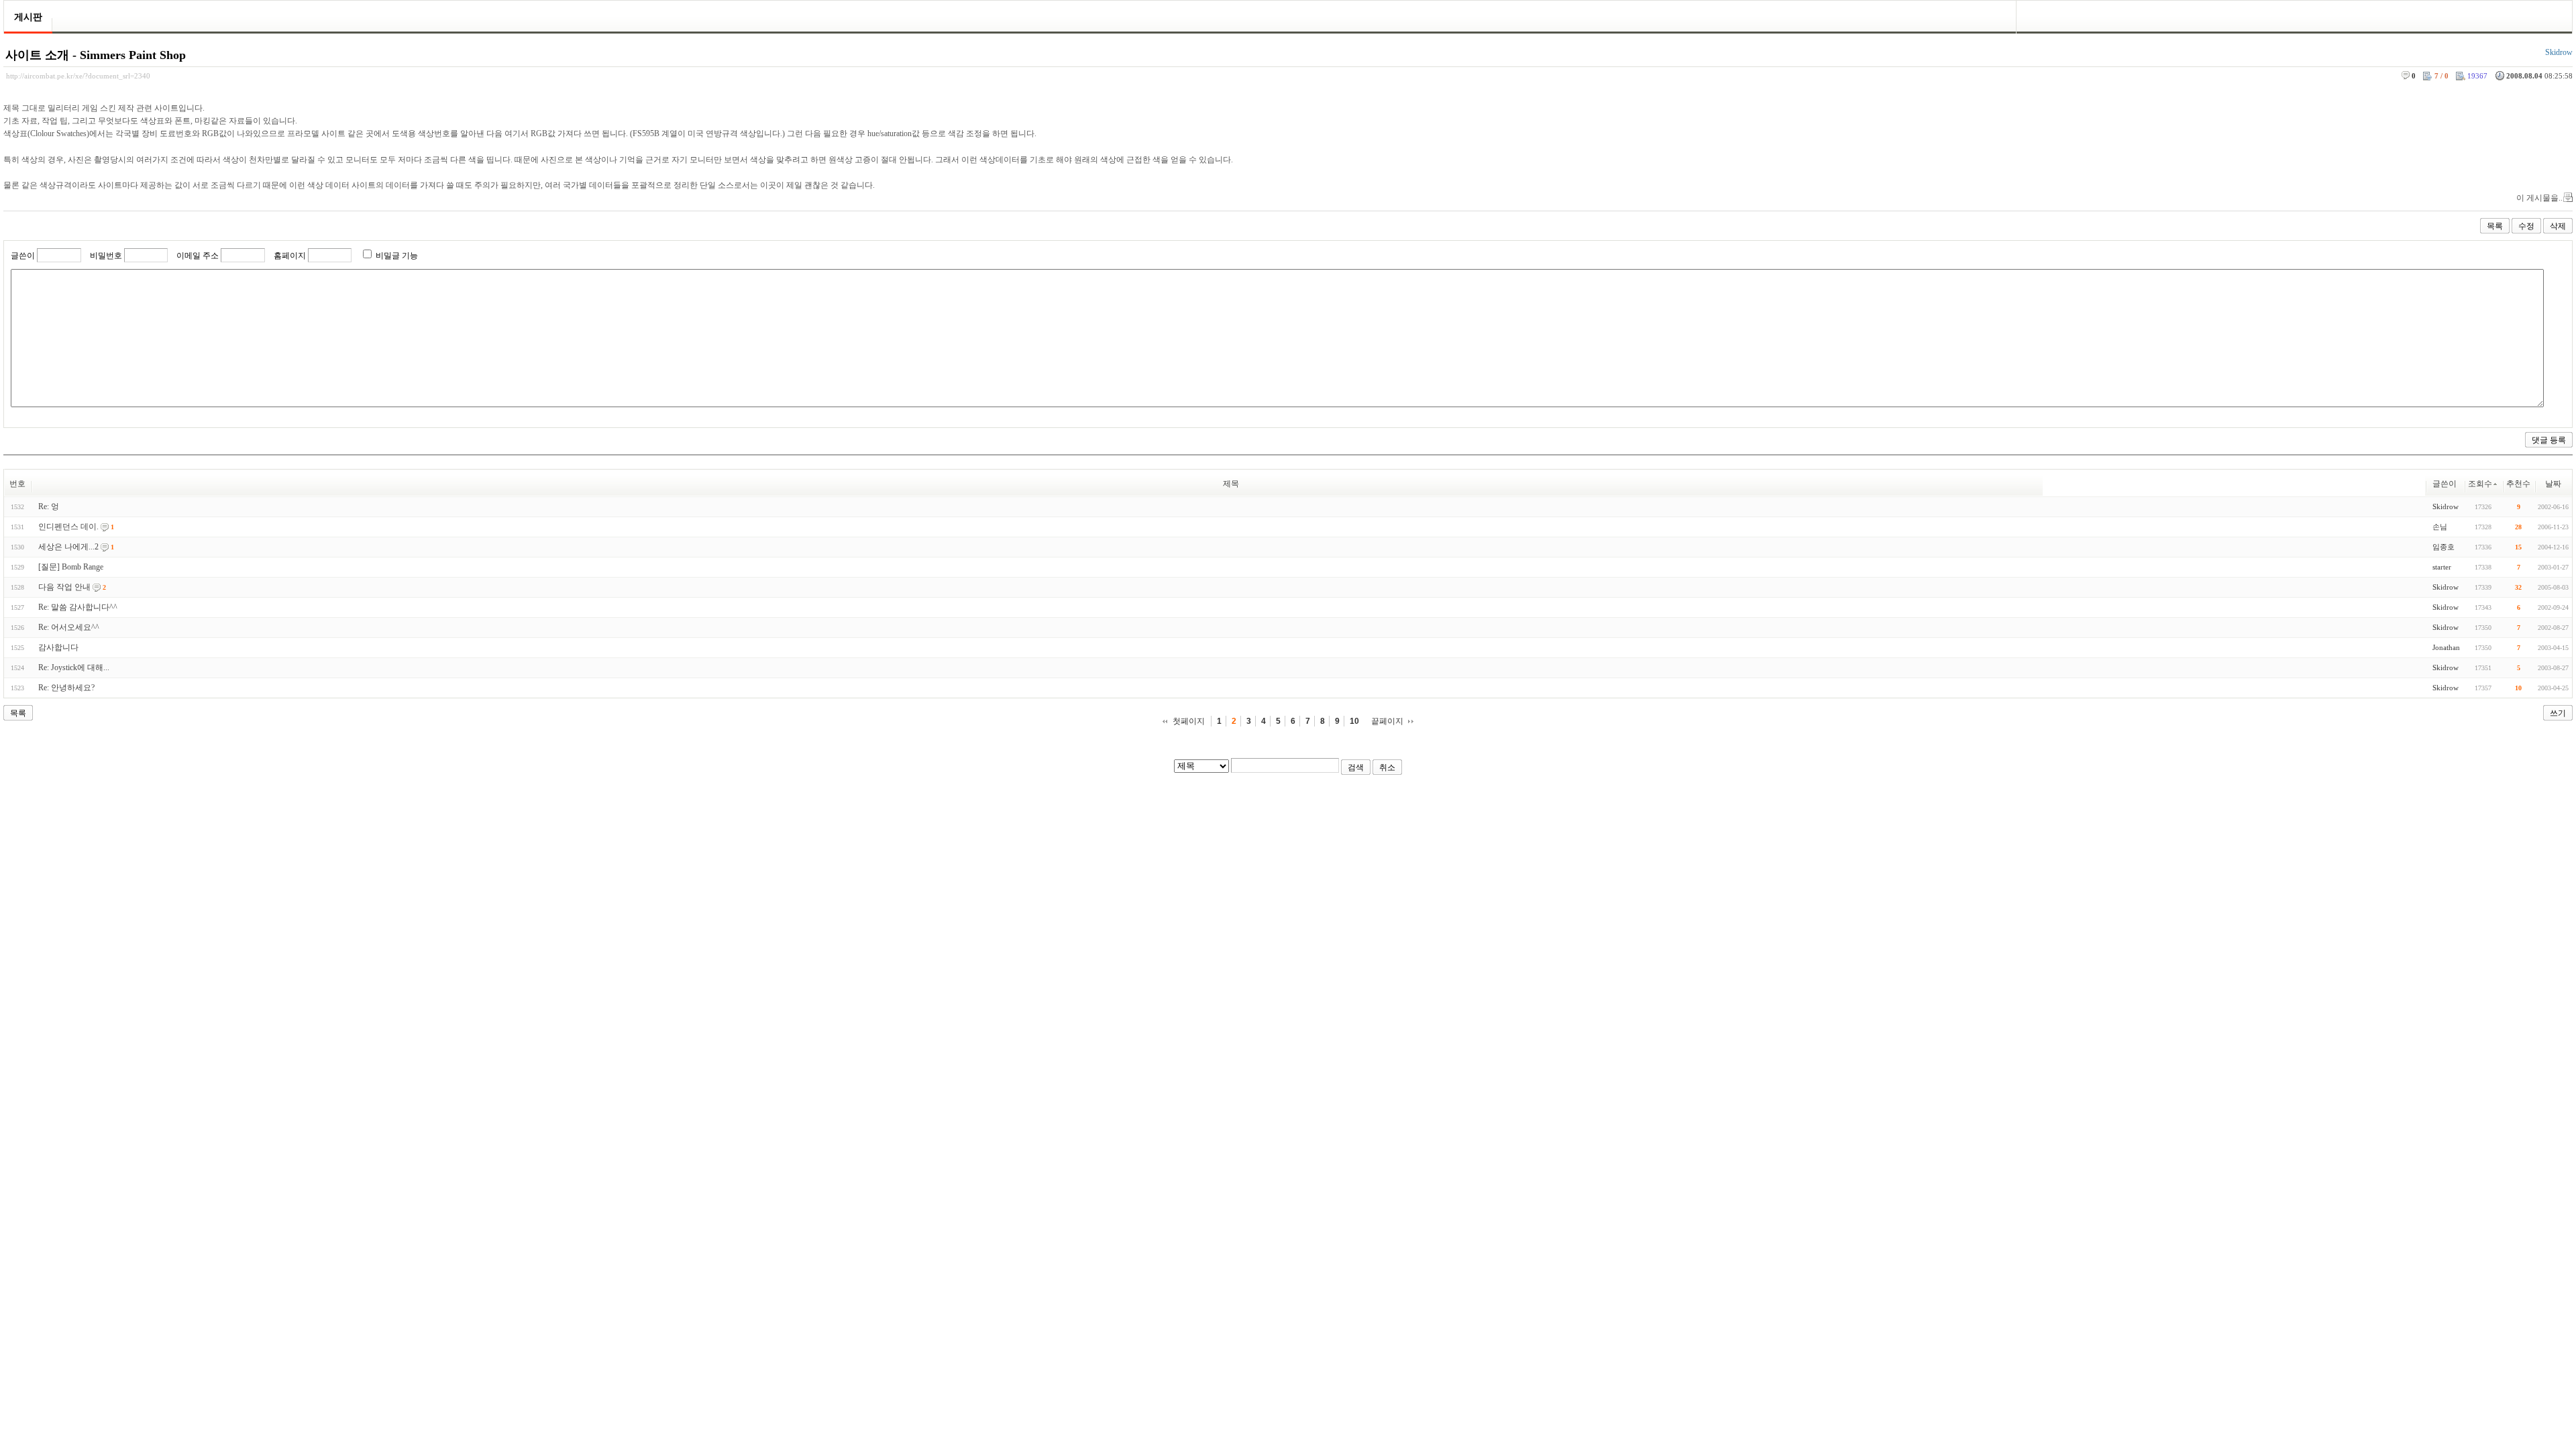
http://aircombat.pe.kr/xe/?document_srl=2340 (78, 76)
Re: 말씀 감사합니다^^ (78, 607)
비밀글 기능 (397, 256)
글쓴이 (23, 256)
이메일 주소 (198, 256)
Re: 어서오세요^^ (69, 627)
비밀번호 (106, 256)
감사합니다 (58, 647)
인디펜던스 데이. (68, 527)
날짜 (2553, 484)
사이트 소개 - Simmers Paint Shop (96, 55)
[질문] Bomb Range (71, 567)
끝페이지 (1387, 721)
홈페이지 (290, 256)
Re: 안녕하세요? (66, 688)
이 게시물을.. (2539, 198)
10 (1354, 721)
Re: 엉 (49, 506)
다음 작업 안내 (64, 587)
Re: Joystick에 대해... (74, 667)
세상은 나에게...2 (68, 547)
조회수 (2480, 484)
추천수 (2518, 484)
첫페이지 (1189, 721)
